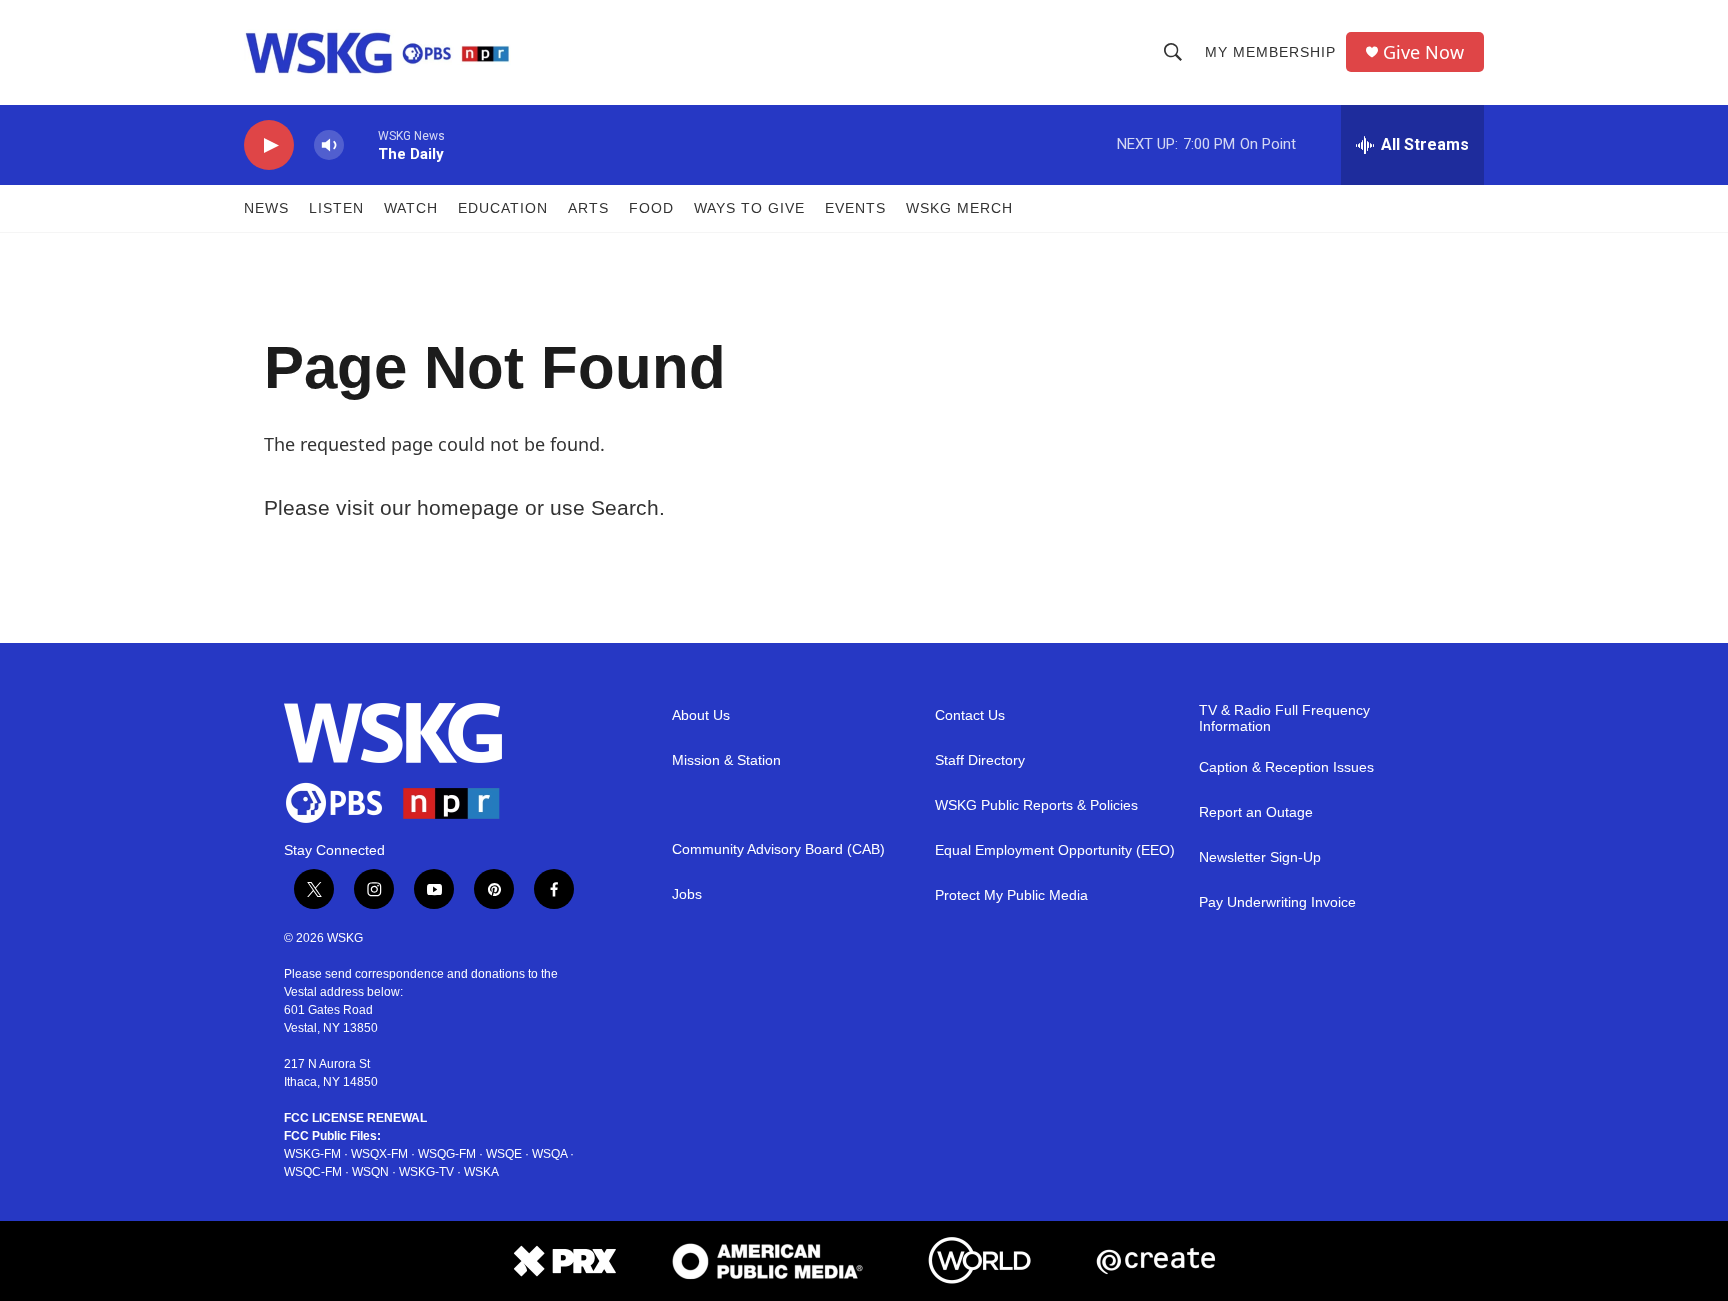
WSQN (370, 1172)
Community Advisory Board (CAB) (778, 849)
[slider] (361, 144)
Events (855, 208)
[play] (269, 145)
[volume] (329, 145)
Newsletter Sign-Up (1260, 857)
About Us (701, 715)
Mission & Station (726, 760)
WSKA (481, 1172)
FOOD (651, 208)
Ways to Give (749, 208)
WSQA (549, 1154)
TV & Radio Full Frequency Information (1284, 718)
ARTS (588, 208)
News (266, 208)
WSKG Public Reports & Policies (1036, 805)
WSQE (504, 1154)
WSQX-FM (379, 1154)
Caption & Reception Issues (1286, 767)
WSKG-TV (426, 1172)
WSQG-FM (447, 1154)
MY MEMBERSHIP (1270, 52)
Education (503, 208)
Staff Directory (980, 760)
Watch (411, 208)
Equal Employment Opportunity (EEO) (1055, 850)
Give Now (1423, 52)
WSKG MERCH (959, 208)
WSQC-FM (313, 1172)
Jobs (687, 894)
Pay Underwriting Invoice (1277, 902)
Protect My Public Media (1011, 895)
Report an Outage (1256, 812)
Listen (336, 208)
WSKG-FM (312, 1154)
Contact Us (970, 715)
